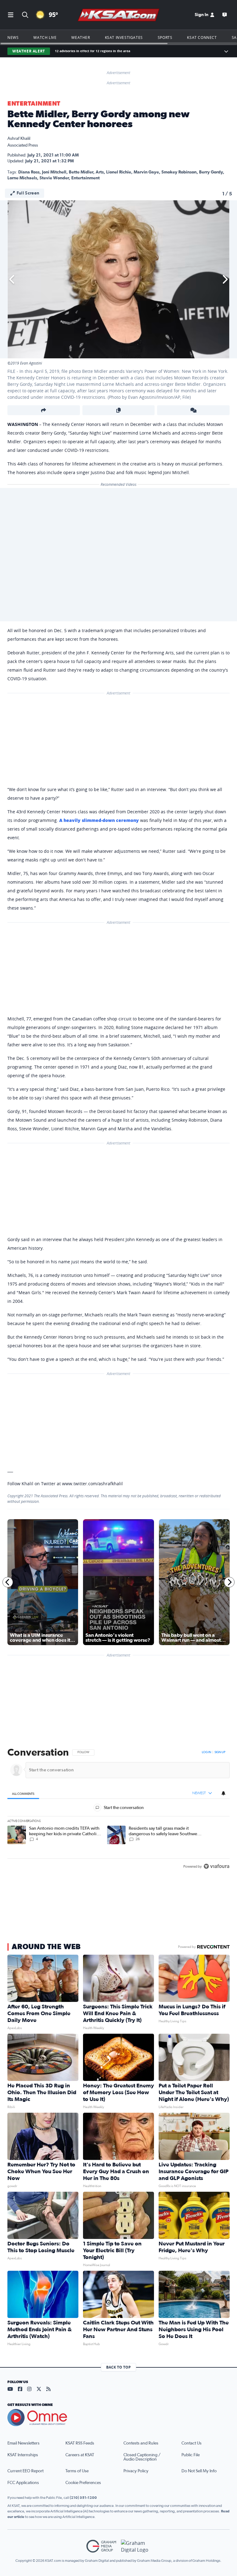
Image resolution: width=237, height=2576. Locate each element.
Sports (165, 37)
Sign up (220, 1752)
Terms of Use (77, 2471)
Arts (100, 172)
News (13, 37)
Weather (81, 37)
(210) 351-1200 (83, 2498)
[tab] (23, 1793)
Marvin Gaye (146, 172)
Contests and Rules (141, 2443)
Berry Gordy (211, 172)
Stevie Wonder (54, 178)
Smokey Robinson (179, 172)
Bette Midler (81, 172)
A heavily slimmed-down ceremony (99, 820)
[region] (118, 1810)
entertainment (85, 178)
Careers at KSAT (80, 2455)
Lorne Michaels (22, 178)
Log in (206, 1752)
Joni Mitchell (54, 172)
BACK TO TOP (118, 2367)
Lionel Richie (119, 172)
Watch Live (45, 37)
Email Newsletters (23, 2443)
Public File (191, 2455)
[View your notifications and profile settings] (223, 1793)
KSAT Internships (23, 2455)
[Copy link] (119, 410)
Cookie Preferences (83, 2483)
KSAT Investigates (124, 37)
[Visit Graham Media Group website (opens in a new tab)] (101, 2546)
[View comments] (193, 410)
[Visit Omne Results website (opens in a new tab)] (118, 2418)
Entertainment (34, 104)
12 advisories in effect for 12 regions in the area (93, 51)
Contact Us (191, 2443)
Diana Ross (29, 172)
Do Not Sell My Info (199, 2471)
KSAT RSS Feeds (80, 2443)
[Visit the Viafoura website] (216, 1866)
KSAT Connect (202, 37)
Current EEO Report (25, 2471)
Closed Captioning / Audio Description (142, 2457)
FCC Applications (23, 2483)
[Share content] (44, 410)
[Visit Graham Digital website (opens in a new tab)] (136, 2546)
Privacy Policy (136, 2471)
